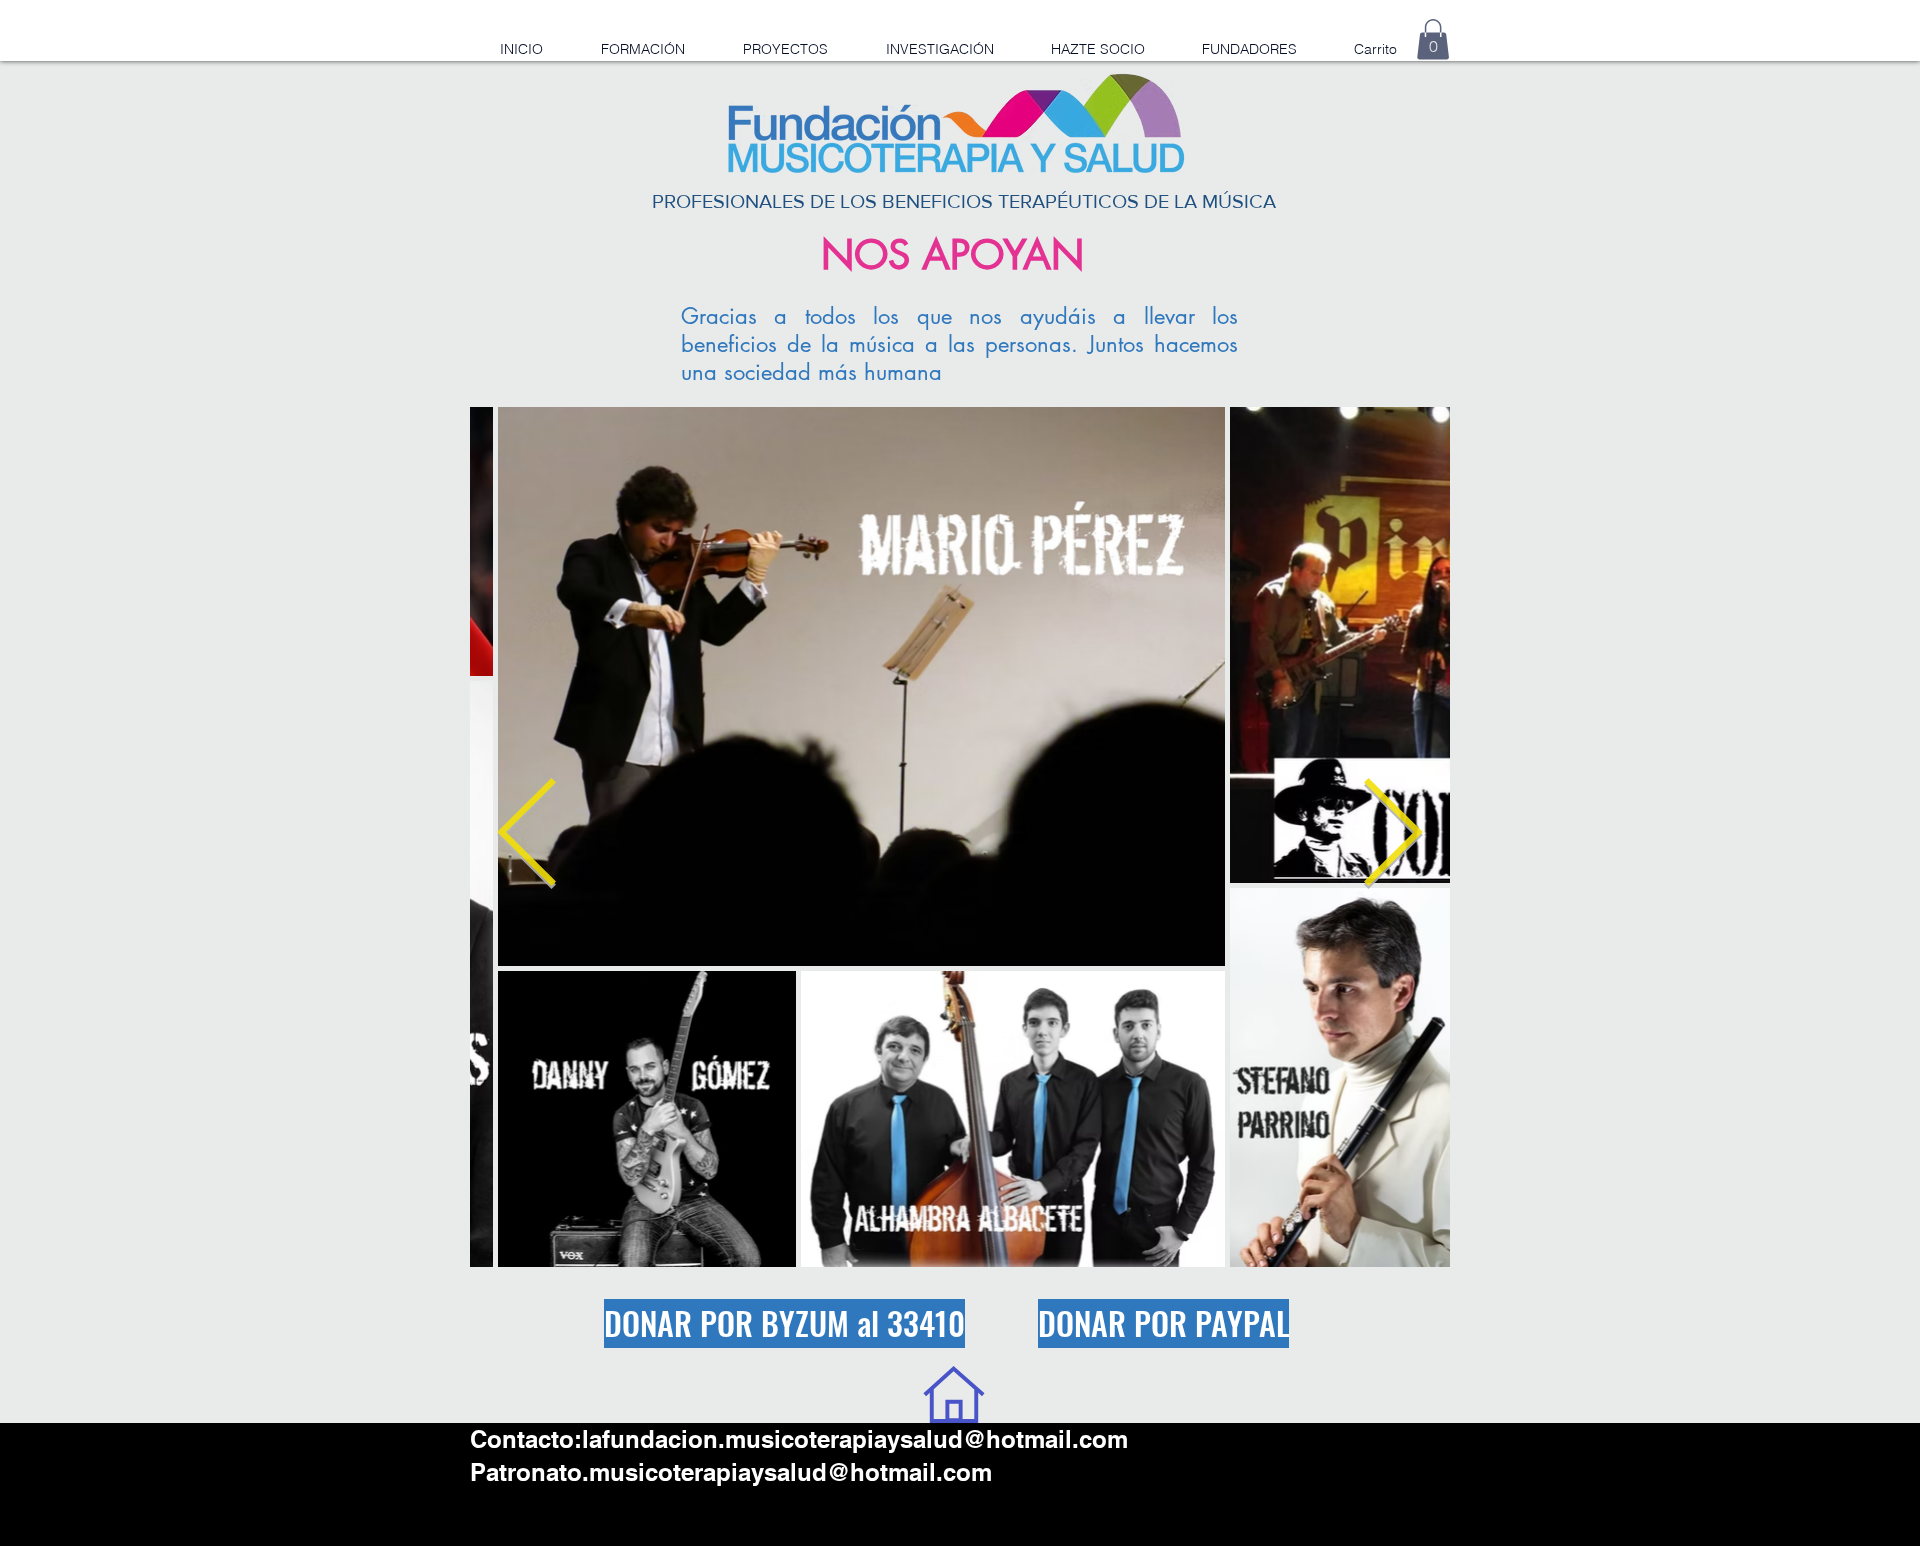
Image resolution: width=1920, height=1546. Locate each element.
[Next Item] (1392, 836)
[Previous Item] (527, 836)
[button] (1433, 39)
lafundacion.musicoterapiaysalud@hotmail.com (855, 1439)
